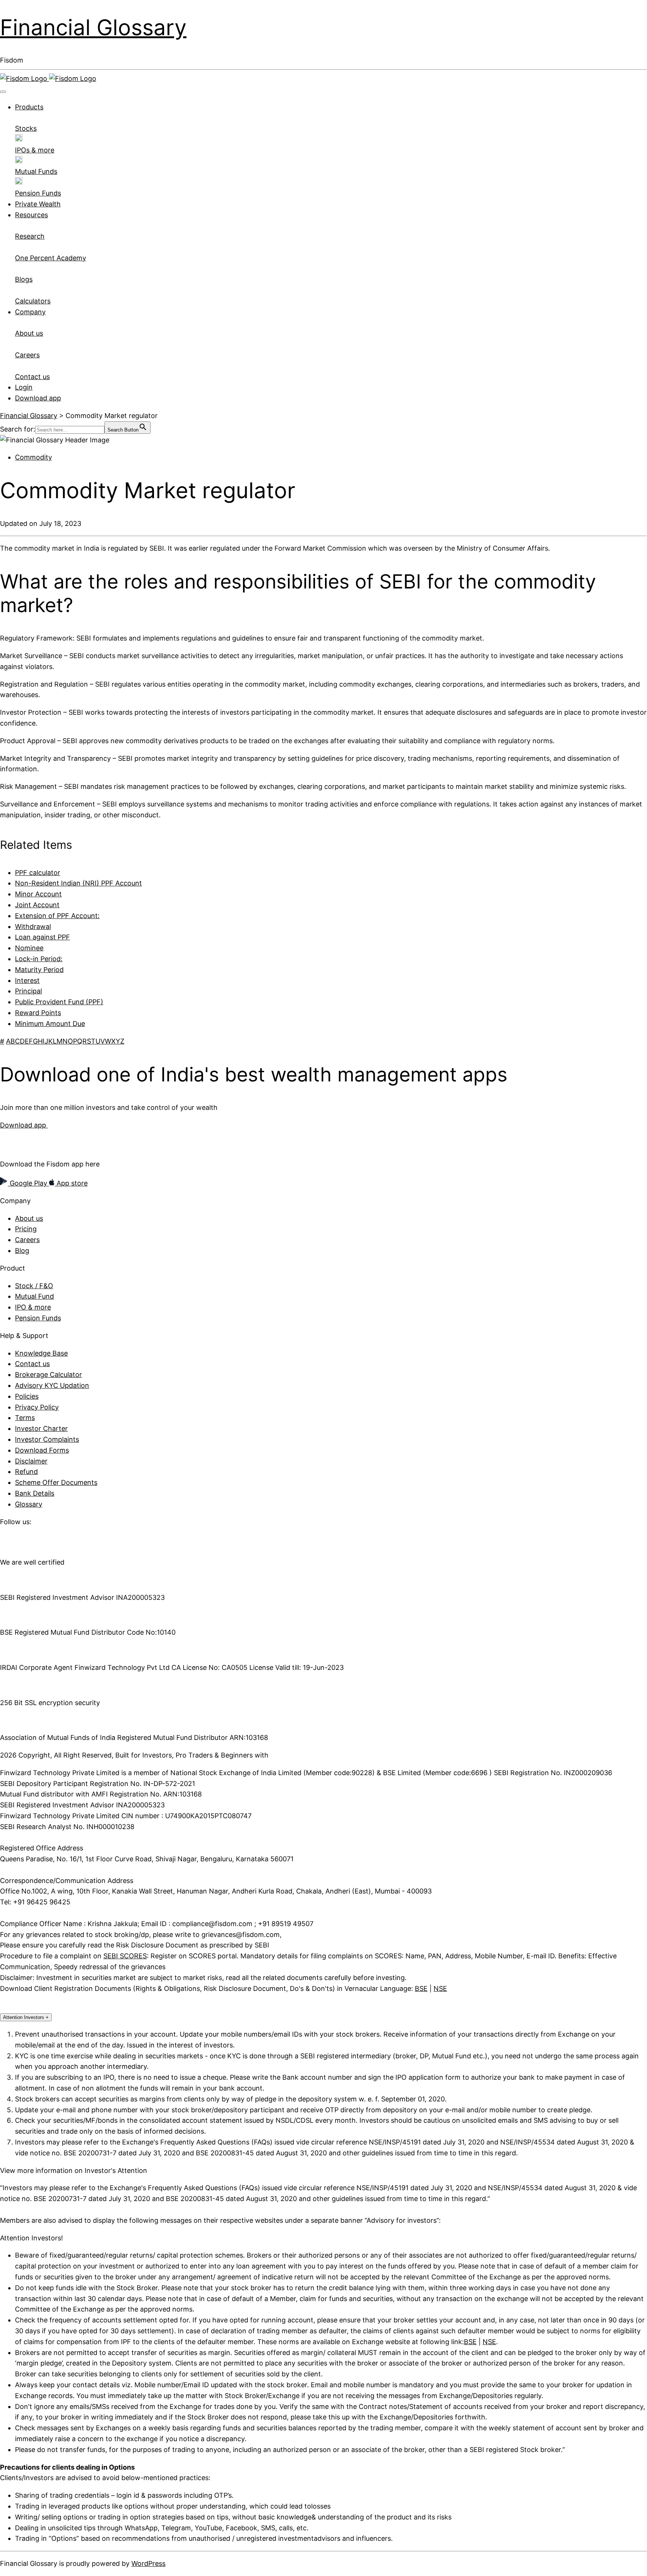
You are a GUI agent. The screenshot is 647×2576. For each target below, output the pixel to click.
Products (29, 107)
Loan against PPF (42, 937)
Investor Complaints (47, 1439)
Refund (26, 1472)
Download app (38, 398)
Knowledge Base (41, 1353)
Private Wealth (38, 204)
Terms (25, 1418)
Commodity (34, 457)
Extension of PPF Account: (57, 916)
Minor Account (38, 894)
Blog (22, 1251)
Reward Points (38, 1013)
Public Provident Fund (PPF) (59, 1002)
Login (24, 387)
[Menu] (3, 92)
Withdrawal (33, 927)
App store (71, 1183)
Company (30, 312)
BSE (421, 1988)
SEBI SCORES (125, 1956)
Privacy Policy (37, 1407)
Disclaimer (31, 1461)
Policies (27, 1396)
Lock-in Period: (39, 959)
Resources (31, 215)
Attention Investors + (26, 2017)
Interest (27, 980)
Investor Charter (41, 1428)
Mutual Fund (34, 1296)
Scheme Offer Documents (56, 1482)
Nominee (29, 948)
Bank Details (35, 1493)
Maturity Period (39, 970)
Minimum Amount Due (50, 1024)
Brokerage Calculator (48, 1375)
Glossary (29, 1504)
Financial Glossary (93, 27)
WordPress (148, 2563)
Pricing (26, 1229)
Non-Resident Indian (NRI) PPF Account (78, 883)
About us (29, 1218)
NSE (440, 1988)
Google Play (28, 1183)
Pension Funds (38, 1318)
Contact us (32, 1364)
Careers (27, 1240)
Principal (28, 991)
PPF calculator (38, 873)
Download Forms (42, 1450)
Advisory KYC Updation (52, 1385)
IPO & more (33, 1307)
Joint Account (37, 905)
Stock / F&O (34, 1286)
